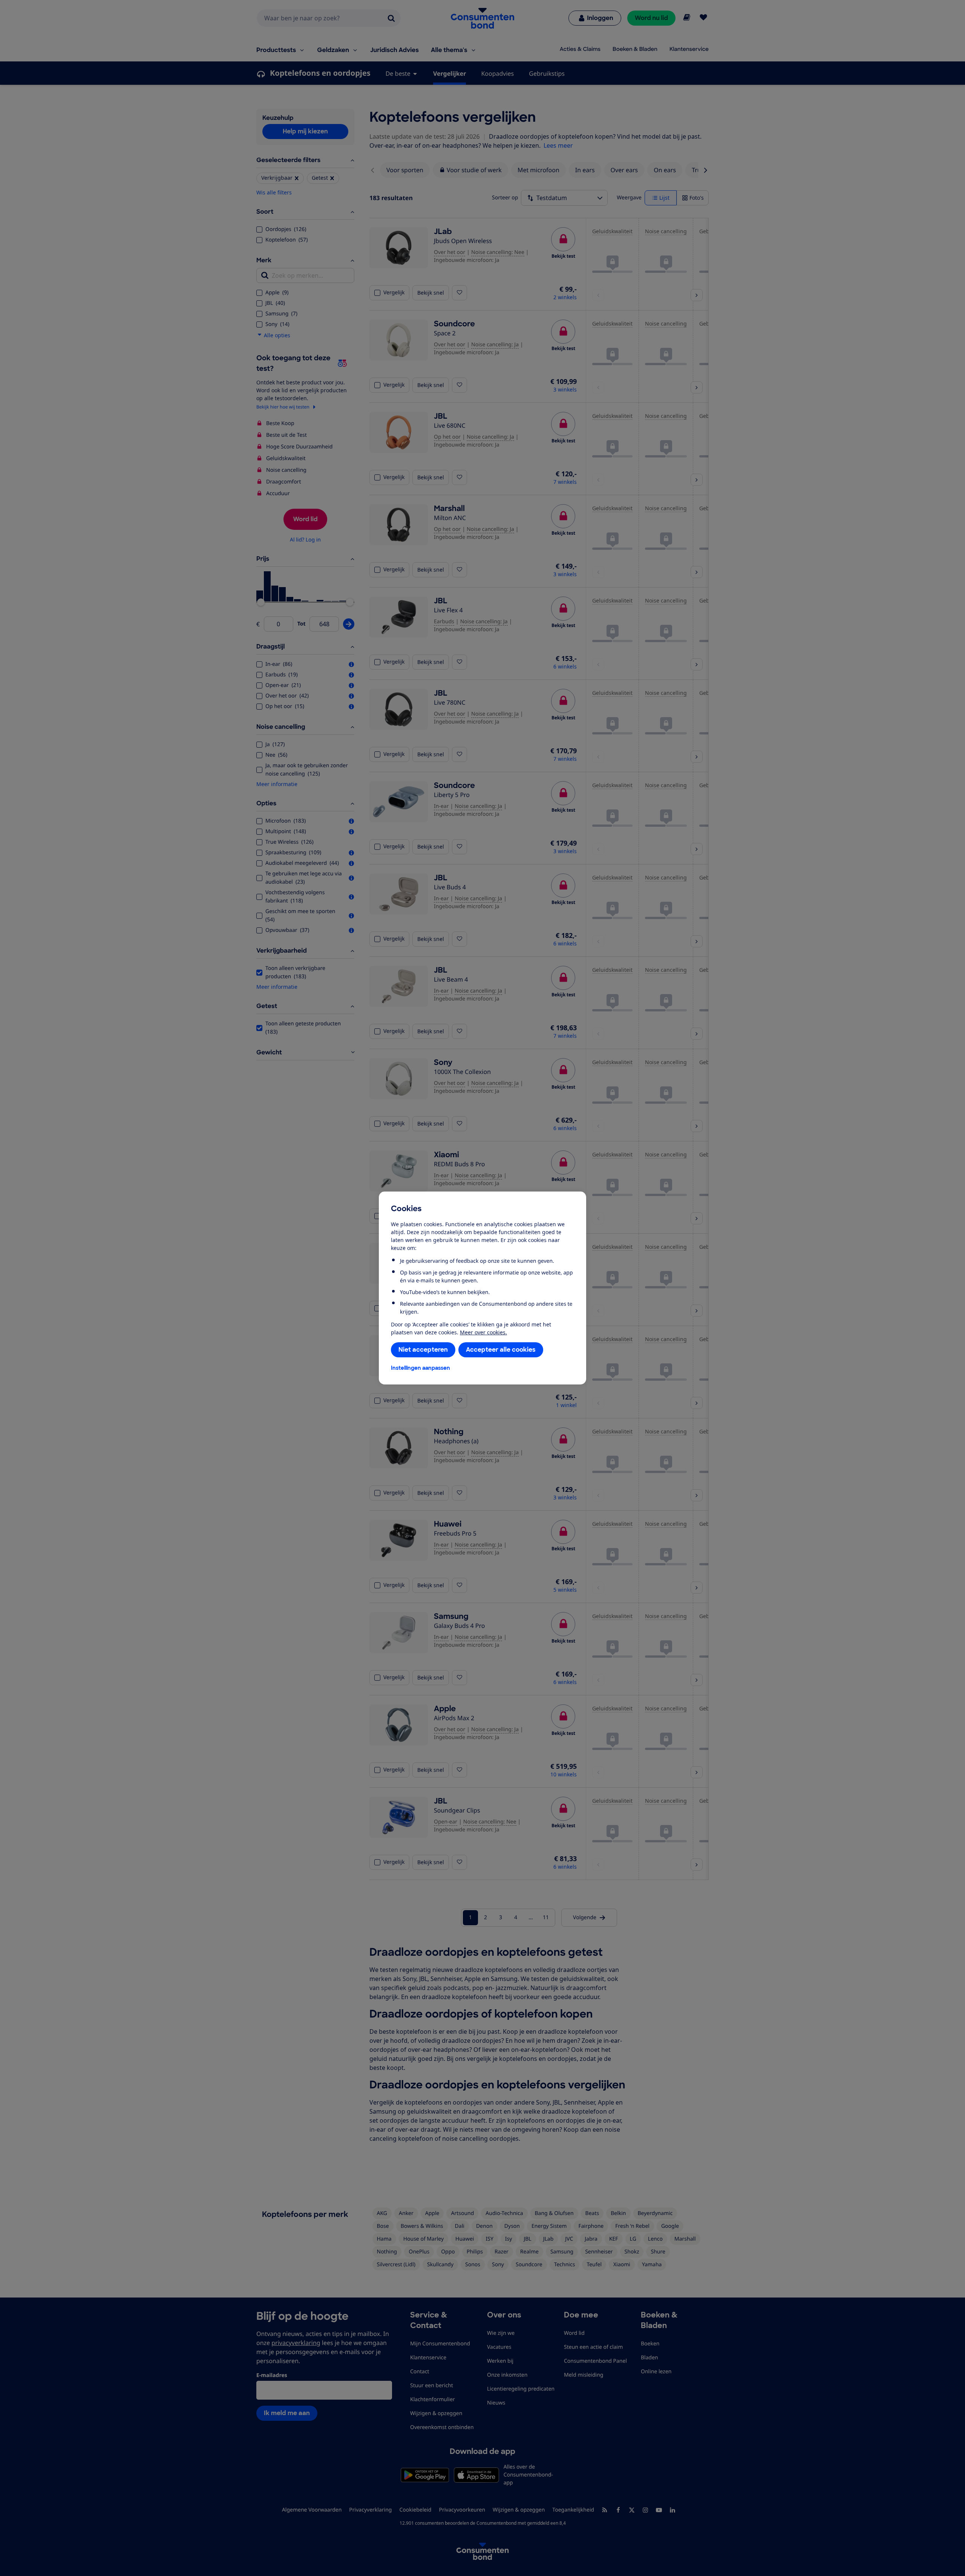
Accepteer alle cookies (501, 1350)
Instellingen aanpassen (420, 1368)
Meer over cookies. (483, 1332)
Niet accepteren (423, 1350)
